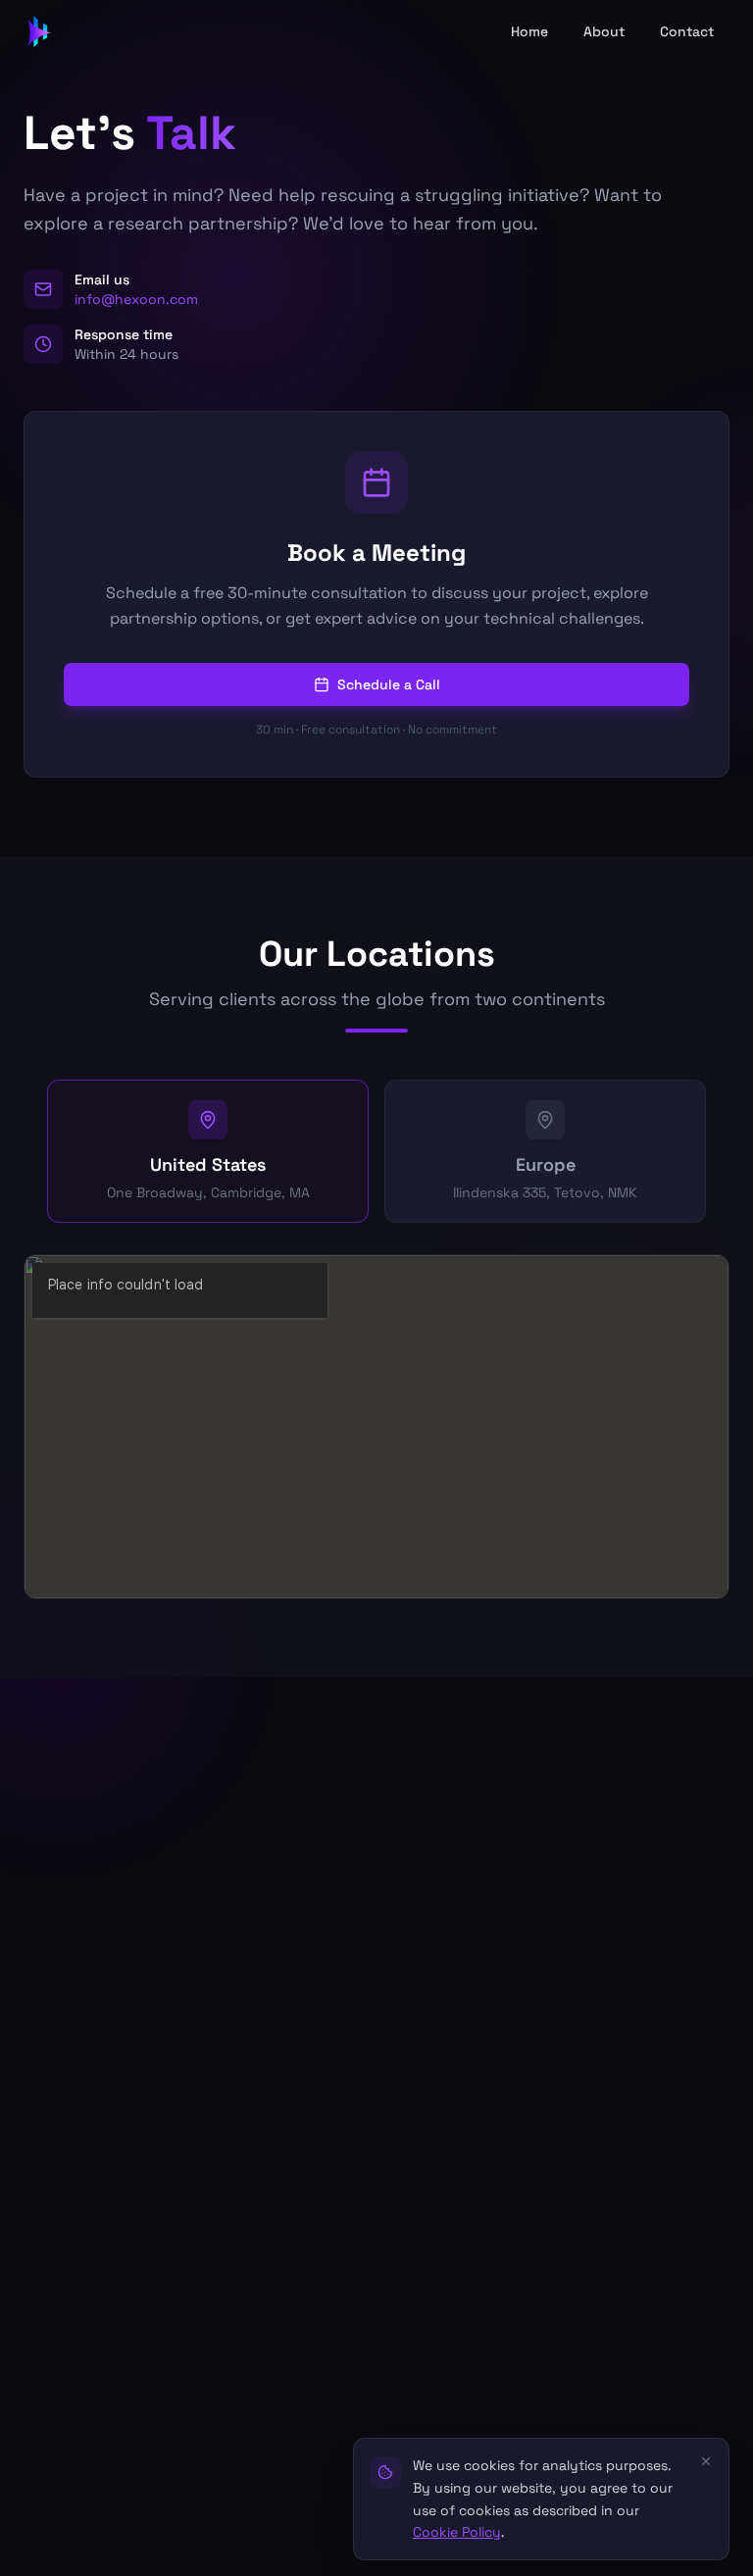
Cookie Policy (457, 2532)
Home (529, 31)
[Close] (706, 2461)
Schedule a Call (389, 684)
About (604, 31)
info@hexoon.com (136, 299)
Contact (687, 31)
